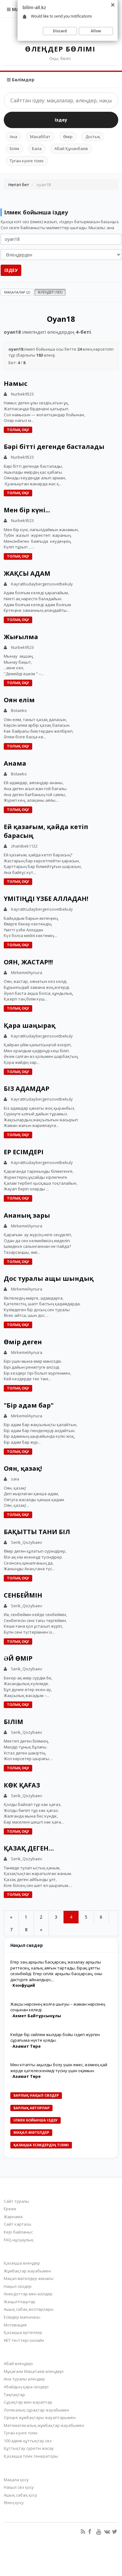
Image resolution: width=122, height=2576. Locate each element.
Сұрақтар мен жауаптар (28, 2402)
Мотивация (15, 2325)
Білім (14, 148)
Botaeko (19, 710)
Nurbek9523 (22, 394)
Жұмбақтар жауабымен (27, 2271)
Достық (93, 137)
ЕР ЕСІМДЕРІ (24, 1152)
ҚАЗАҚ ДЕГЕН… (29, 1848)
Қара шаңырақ (30, 1025)
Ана (13, 137)
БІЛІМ (13, 1722)
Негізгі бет (19, 185)
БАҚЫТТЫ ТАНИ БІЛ (37, 1532)
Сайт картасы (18, 2224)
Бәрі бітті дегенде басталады (54, 447)
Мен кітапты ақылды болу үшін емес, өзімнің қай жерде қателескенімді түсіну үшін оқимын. (59, 2068)
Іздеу (61, 120)
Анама (15, 763)
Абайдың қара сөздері (26, 2387)
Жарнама (13, 2217)
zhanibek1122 (24, 846)
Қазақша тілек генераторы (31, 2456)
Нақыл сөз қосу (19, 2487)
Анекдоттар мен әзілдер (28, 2294)
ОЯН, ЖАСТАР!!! (28, 962)
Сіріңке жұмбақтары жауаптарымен (40, 2417)
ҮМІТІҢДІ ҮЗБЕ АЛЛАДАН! (46, 899)
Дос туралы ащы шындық (49, 1278)
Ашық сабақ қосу (20, 2495)
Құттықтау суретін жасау (29, 2448)
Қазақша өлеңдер (22, 2263)
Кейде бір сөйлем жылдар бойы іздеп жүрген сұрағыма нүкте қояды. (55, 2037)
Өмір (68, 137)
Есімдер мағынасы (22, 2317)
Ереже (10, 2209)
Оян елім (19, 700)
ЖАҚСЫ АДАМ (27, 573)
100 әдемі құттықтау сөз (28, 2441)
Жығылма (21, 637)
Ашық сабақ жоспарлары (29, 2309)
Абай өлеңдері (18, 2363)
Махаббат (40, 137)
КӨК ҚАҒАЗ (22, 1785)
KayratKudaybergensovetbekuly (42, 584)
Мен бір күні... (27, 510)
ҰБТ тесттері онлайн (24, 2340)
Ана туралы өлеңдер (24, 2379)
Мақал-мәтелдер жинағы (29, 2278)
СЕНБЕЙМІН (23, 1595)
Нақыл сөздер (18, 2286)
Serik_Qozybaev (27, 1542)
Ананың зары (27, 1215)
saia (15, 1479)
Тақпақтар (14, 2395)
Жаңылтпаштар (20, 2302)
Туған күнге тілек (27, 161)
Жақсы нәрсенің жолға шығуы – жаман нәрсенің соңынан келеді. (58, 2007)
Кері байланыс (18, 2232)
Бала (37, 148)
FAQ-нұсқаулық (19, 2240)
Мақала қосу (16, 2480)
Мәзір (18, 9)
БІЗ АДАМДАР (27, 1089)
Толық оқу (18, 430)
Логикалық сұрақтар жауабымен (36, 2410)
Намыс (15, 383)
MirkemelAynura (27, 973)
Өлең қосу (14, 2503)
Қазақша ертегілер (23, 2332)
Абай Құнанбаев (71, 148)
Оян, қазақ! (23, 1468)
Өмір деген (23, 1342)
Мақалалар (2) (17, 292)
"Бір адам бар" (29, 1405)
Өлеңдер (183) (50, 292)
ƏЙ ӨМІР (18, 1658)
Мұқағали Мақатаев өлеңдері (34, 2371)
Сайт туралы (16, 2201)
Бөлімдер (23, 80)
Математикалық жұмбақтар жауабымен (44, 2425)
